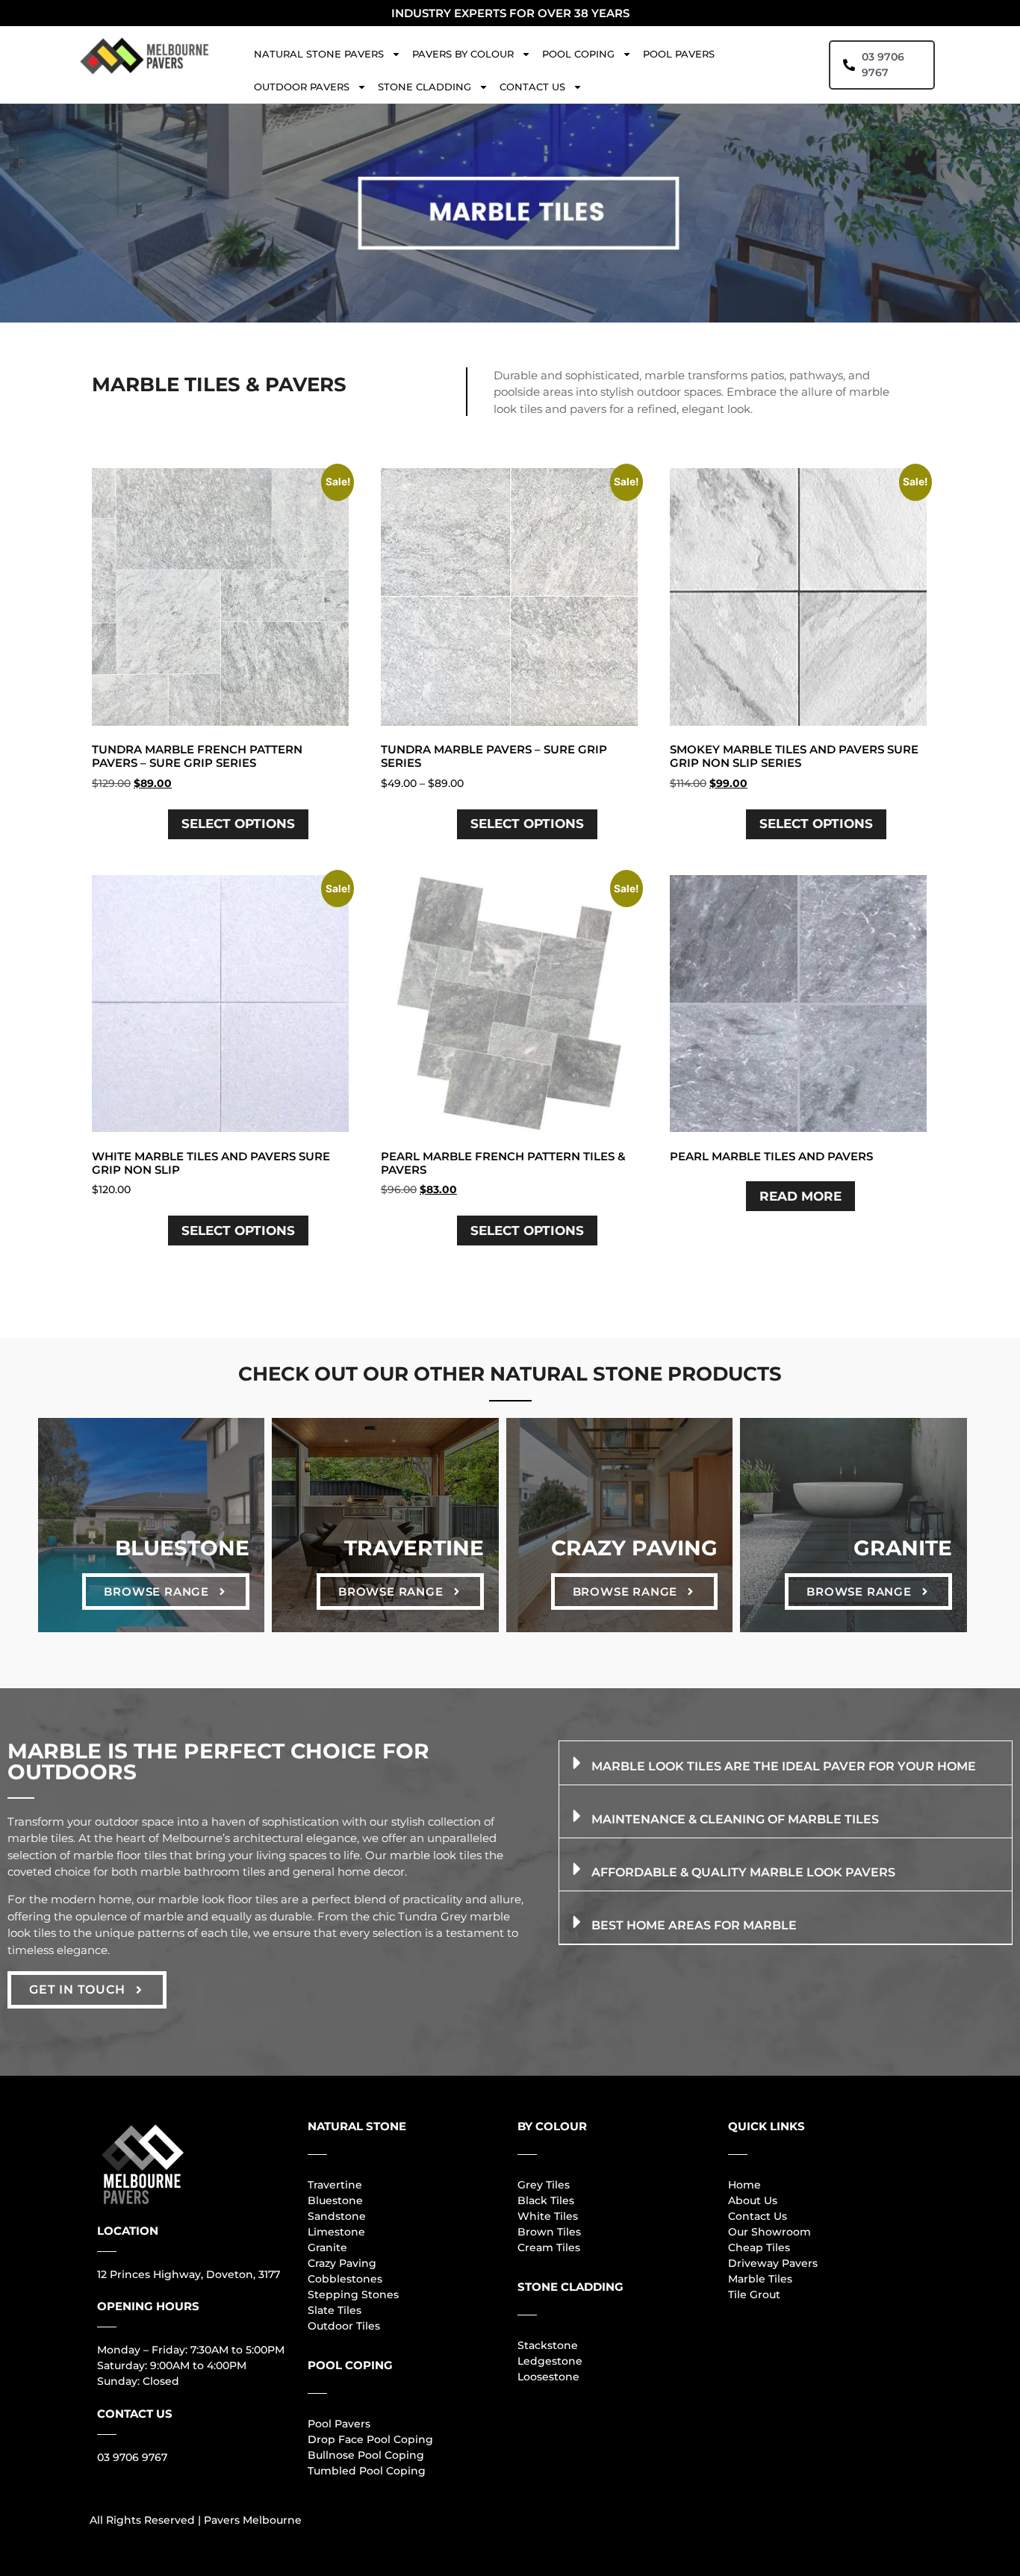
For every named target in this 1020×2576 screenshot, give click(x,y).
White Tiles (548, 2216)
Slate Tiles (335, 2310)
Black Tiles (546, 2200)
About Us (753, 2200)
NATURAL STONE (357, 2126)
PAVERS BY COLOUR (463, 54)
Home (744, 2185)
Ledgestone (550, 2361)
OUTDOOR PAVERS (302, 87)
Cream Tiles (549, 2247)
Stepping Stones (353, 2295)
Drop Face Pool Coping (370, 2439)
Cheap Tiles (759, 2247)
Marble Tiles (760, 2279)
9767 (153, 2457)
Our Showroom (769, 2232)
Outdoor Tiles (344, 2326)
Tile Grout (754, 2295)
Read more (800, 1196)
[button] (786, 1763)
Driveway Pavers (773, 2263)
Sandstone (337, 2216)
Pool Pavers (339, 2424)
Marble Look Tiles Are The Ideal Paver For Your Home (784, 1766)
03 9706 (118, 2457)
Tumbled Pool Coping (367, 2471)
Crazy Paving (634, 1548)
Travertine (414, 1548)
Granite (903, 1548)
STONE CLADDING (425, 87)
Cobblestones (345, 2279)
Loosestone (548, 2377)
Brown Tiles (549, 2232)
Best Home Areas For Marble (694, 1925)
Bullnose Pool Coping (366, 2455)
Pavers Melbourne (253, 2520)
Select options (238, 824)
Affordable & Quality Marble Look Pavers (743, 1872)
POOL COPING (578, 54)
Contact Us (758, 2216)
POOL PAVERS (679, 54)
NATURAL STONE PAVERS (319, 54)
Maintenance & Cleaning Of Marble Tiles (735, 1819)
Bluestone (182, 1548)
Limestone (336, 2232)
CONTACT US (532, 87)
